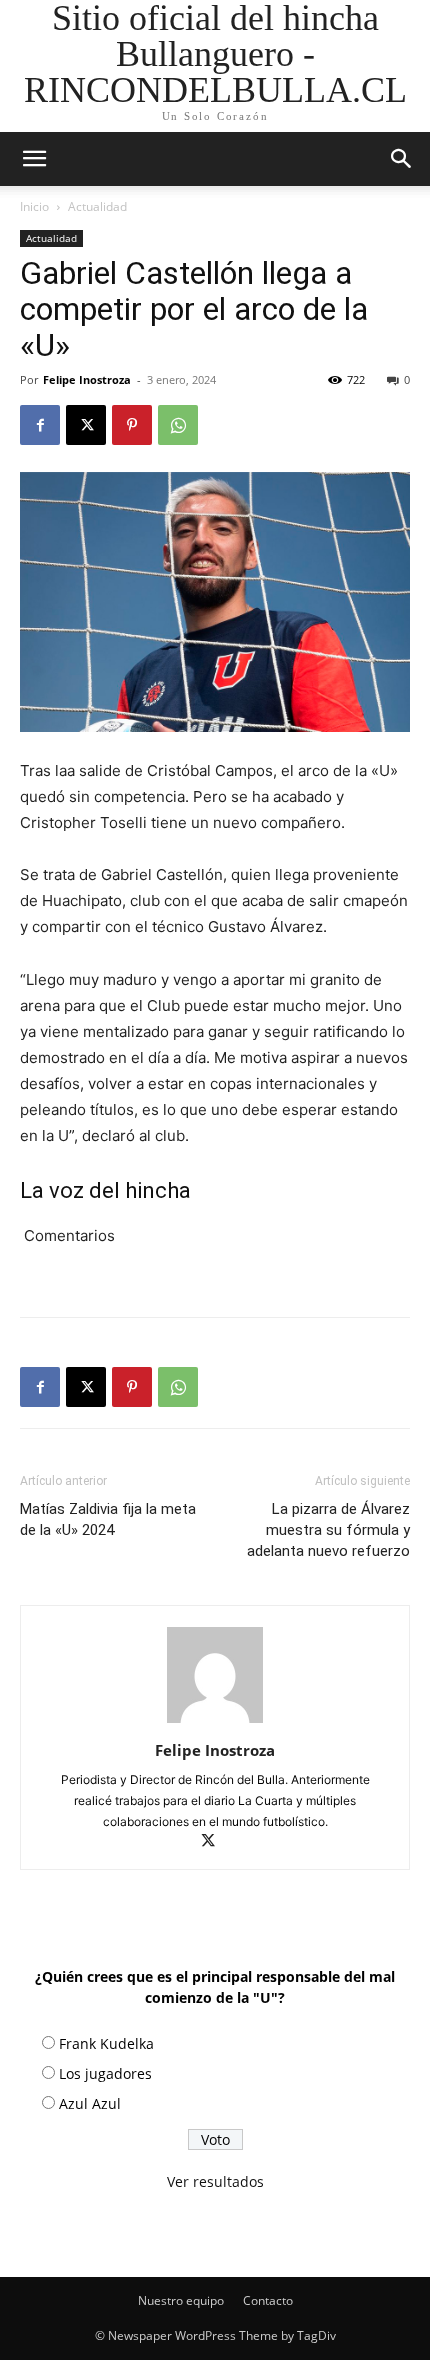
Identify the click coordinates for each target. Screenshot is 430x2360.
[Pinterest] (132, 425)
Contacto (268, 2300)
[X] (86, 425)
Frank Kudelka (106, 2043)
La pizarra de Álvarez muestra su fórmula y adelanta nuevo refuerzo (328, 1530)
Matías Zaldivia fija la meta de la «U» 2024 (108, 1519)
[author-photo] (215, 1722)
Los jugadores (105, 2073)
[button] (402, 159)
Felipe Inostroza (87, 379)
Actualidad (97, 206)
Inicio (34, 206)
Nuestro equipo (181, 2300)
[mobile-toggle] (34, 159)
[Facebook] (40, 425)
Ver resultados (215, 2181)
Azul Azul (90, 2103)
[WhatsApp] (178, 425)
